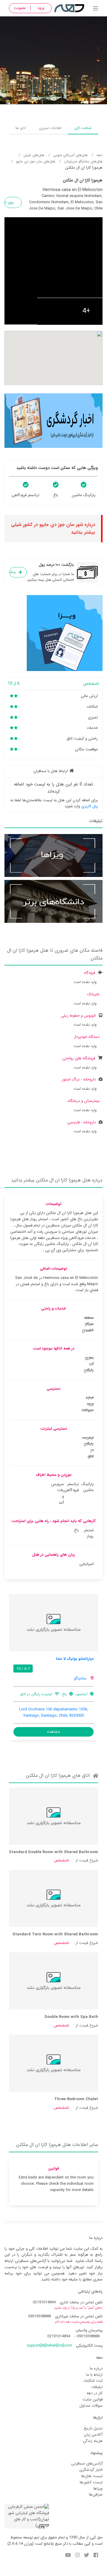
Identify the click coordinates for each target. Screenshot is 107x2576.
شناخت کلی (83, 128)
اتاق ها (21, 128)
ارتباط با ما (94, 2375)
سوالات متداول (91, 2406)
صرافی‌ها (96, 2495)
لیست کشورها (91, 2482)
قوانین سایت (92, 2399)
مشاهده (54, 1732)
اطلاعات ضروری (50, 128)
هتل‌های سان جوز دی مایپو (36, 161)
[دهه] (96, 9)
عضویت (20, 8)
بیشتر (12, 572)
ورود (41, 8)
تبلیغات (97, 2387)
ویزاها (98, 2489)
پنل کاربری (89, 806)
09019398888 (39, 2316)
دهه (100, 155)
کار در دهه (95, 2393)
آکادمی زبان (93, 2435)
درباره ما (96, 2368)
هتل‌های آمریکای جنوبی (70, 155)
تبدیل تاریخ (93, 2428)
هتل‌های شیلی (34, 155)
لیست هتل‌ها (92, 2476)
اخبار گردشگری (91, 2470)
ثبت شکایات (93, 2381)
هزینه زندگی (93, 2441)
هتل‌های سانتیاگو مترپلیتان (83, 161)
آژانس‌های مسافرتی (87, 2464)
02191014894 (44, 2302)
